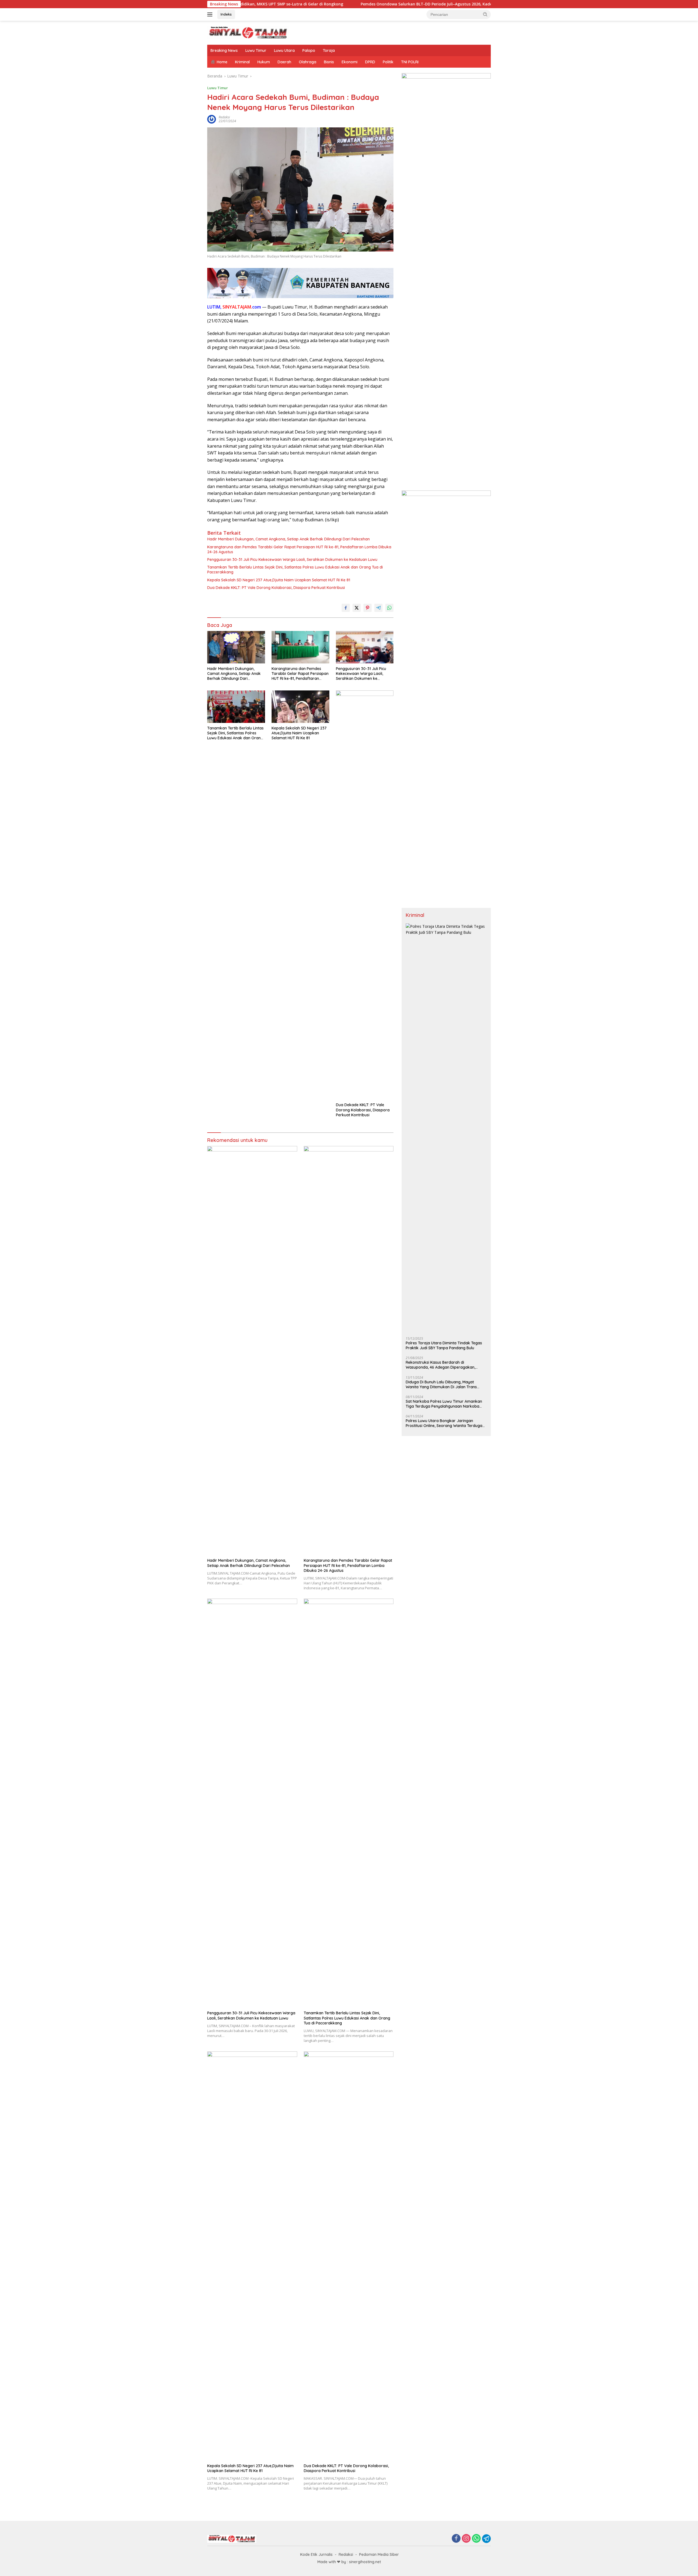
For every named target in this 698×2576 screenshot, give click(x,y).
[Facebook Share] (346, 608)
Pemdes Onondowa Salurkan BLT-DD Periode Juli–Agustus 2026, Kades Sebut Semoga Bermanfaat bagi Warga (347, 4)
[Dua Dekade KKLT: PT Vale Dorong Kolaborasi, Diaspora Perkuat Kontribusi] (365, 895)
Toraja (329, 50)
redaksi (224, 117)
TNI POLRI (410, 62)
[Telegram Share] (378, 608)
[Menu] (211, 14)
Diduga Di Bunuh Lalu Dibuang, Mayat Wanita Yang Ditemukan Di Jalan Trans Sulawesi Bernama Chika (441, 1384)
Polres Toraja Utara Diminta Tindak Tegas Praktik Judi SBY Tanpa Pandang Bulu (444, 1345)
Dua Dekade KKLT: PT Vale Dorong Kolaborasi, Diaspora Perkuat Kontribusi (276, 588)
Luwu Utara (284, 50)
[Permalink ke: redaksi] (212, 119)
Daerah (284, 62)
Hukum (264, 62)
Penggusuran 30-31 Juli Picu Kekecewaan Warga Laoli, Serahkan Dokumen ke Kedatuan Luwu (292, 560)
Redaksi (346, 2554)
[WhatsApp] (476, 2539)
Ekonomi (350, 62)
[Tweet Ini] (357, 608)
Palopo (309, 50)
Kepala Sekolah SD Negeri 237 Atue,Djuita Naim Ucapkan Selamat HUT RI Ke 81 (279, 580)
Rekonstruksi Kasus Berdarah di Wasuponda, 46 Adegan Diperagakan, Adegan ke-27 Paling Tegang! (440, 1365)
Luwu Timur (256, 50)
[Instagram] (466, 2539)
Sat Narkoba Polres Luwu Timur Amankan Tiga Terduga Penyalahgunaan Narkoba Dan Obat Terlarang (444, 1404)
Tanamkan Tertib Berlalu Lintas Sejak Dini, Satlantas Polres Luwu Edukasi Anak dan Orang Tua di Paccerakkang (295, 570)
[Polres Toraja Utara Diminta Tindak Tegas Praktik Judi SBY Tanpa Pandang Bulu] (446, 1128)
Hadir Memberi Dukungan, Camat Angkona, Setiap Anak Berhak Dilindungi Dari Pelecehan (288, 539)
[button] (485, 14)
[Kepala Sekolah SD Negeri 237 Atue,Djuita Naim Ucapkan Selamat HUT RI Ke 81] (300, 707)
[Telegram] (486, 2539)
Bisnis (329, 62)
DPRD (370, 62)
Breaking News (224, 50)
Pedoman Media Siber (379, 2554)
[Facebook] (456, 2539)
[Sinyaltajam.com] (248, 32)
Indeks (226, 14)
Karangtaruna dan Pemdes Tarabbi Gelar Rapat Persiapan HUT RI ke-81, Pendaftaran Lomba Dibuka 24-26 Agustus (299, 549)
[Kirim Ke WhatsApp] (389, 608)
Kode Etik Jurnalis (316, 2554)
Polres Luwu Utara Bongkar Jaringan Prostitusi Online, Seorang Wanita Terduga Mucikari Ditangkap (444, 1423)
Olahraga (308, 62)
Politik (388, 62)
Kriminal (242, 62)
